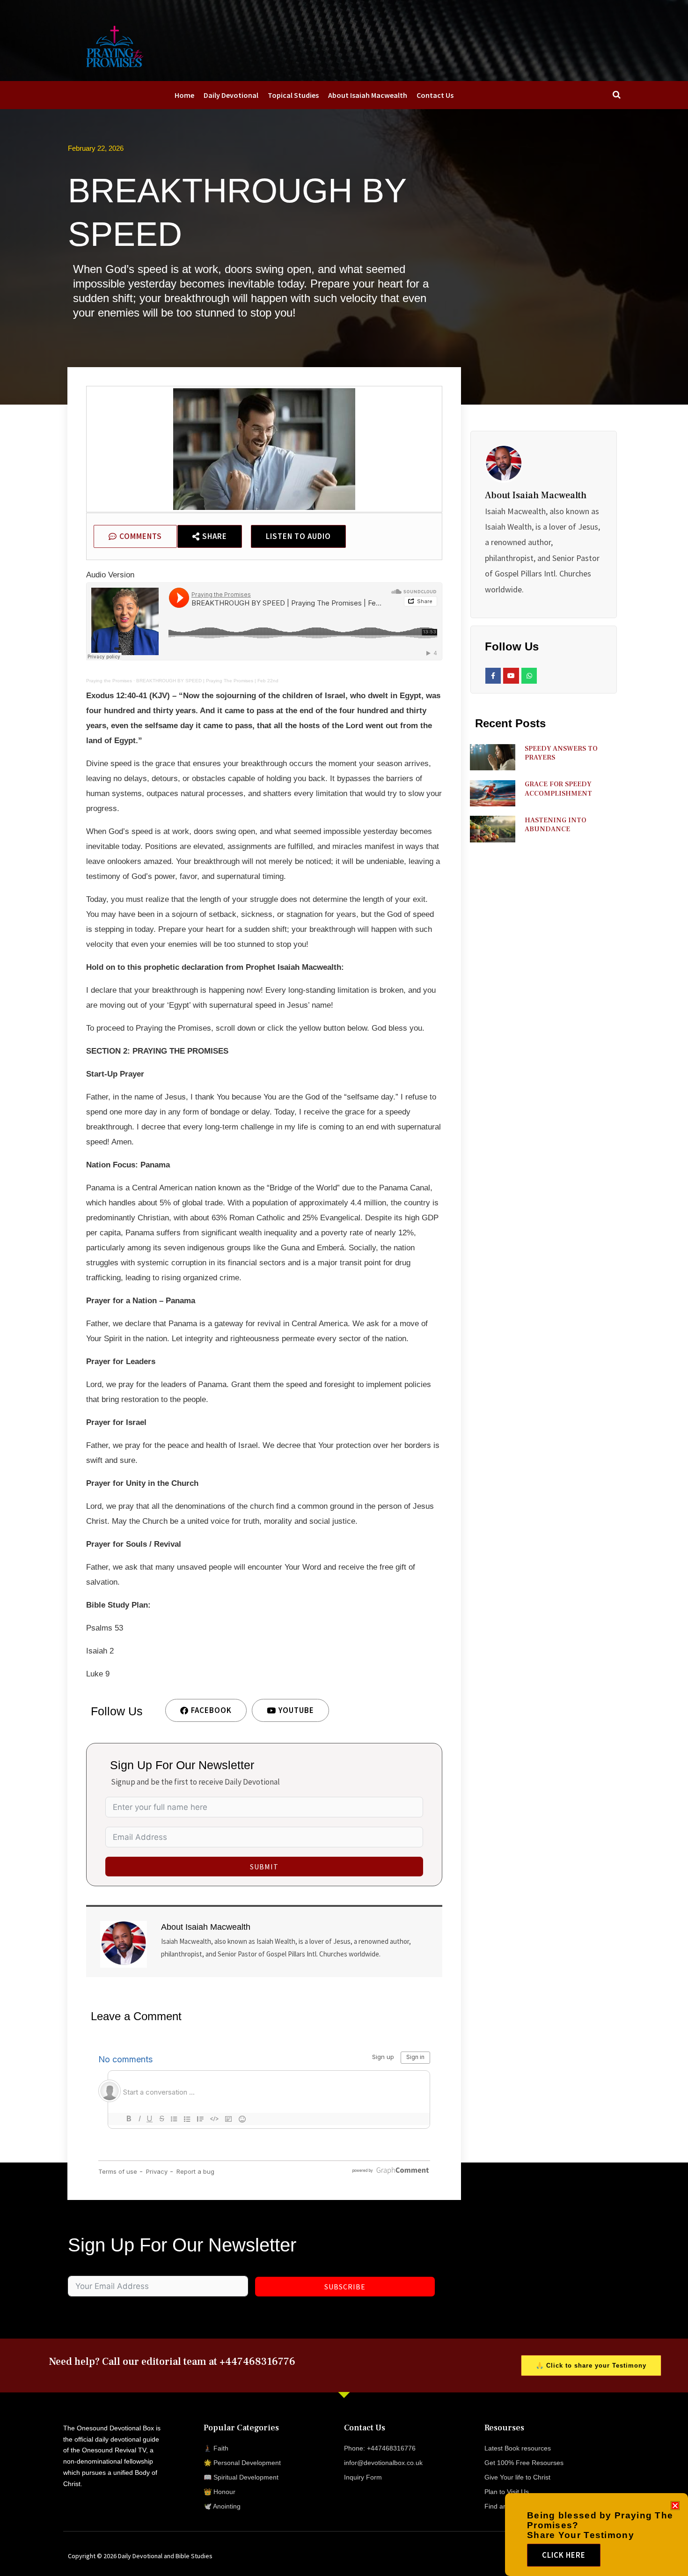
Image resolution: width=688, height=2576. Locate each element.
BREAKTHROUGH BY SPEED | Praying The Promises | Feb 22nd (207, 681)
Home (184, 95)
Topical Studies (293, 95)
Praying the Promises (109, 681)
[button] (675, 2506)
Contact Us (435, 95)
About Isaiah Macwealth (368, 95)
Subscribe (345, 2287)
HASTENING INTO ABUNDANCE (556, 825)
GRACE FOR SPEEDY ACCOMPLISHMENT (558, 789)
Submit (264, 1867)
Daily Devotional (231, 95)
